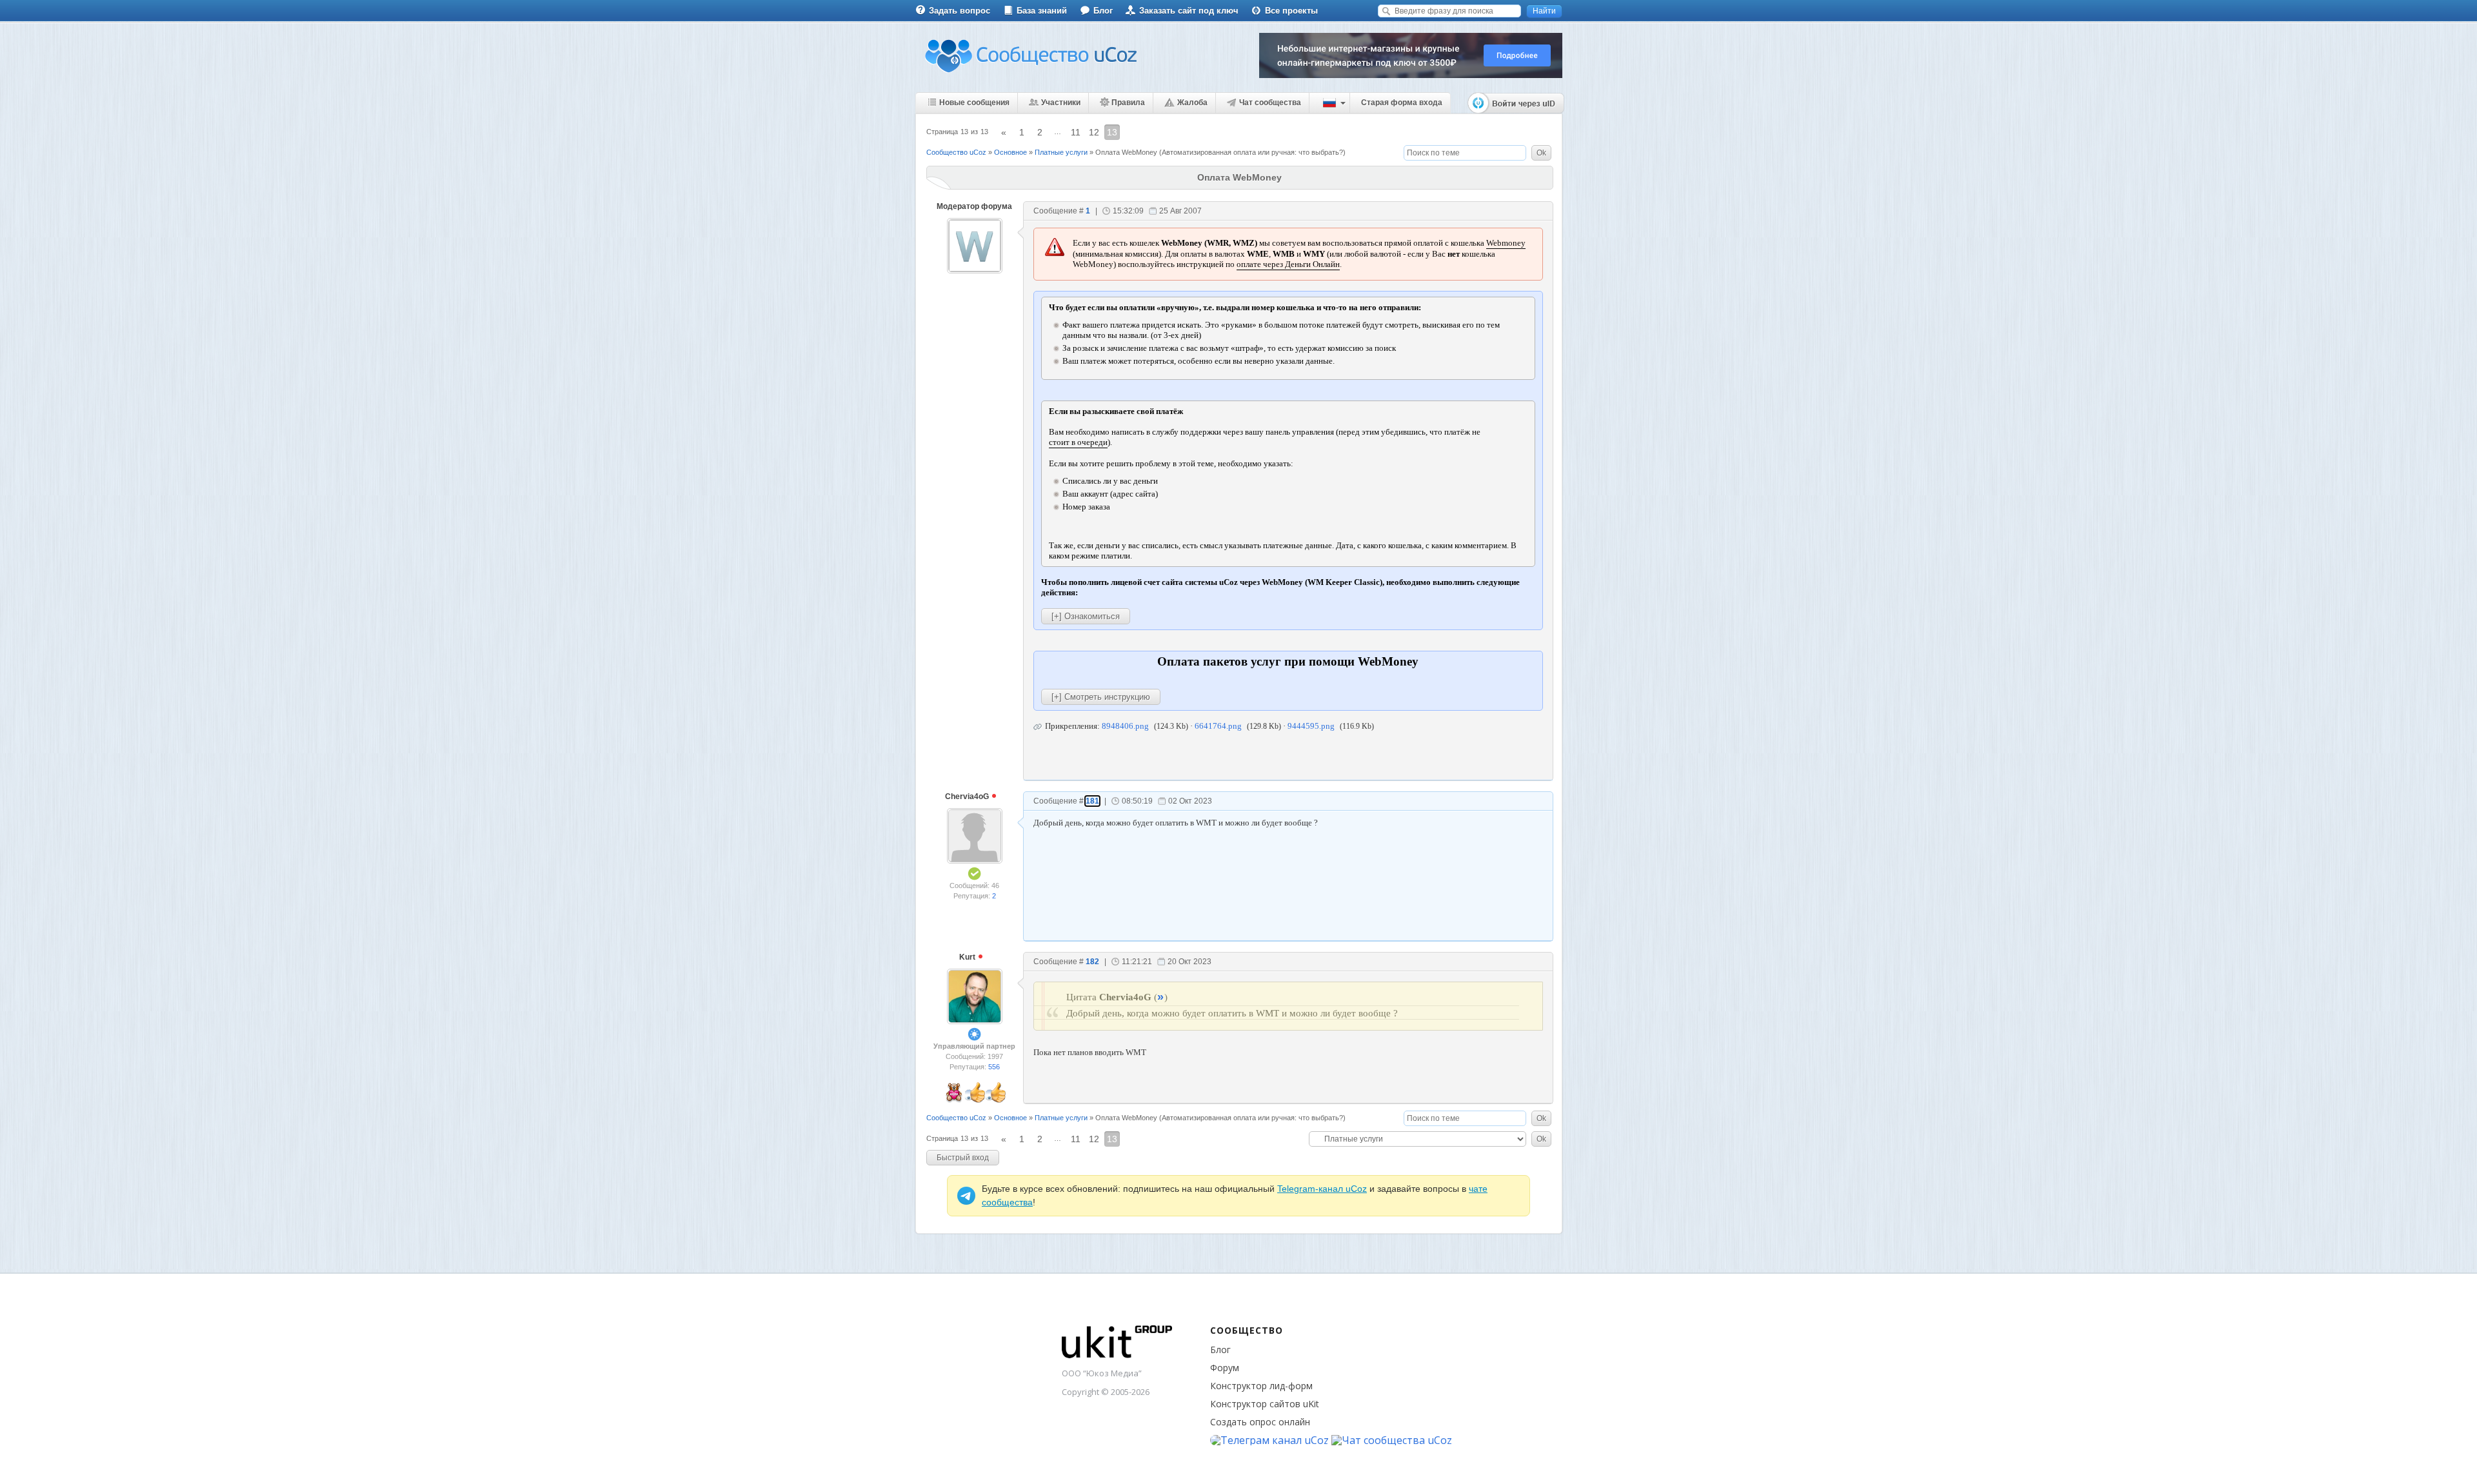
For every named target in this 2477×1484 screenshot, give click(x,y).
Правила (1128, 103)
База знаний (1042, 11)
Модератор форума (974, 206)
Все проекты (1291, 11)
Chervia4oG (968, 796)
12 (1094, 132)
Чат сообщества (1270, 103)
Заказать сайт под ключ (1189, 11)
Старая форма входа (1402, 103)
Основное (1010, 152)
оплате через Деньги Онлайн (1288, 264)
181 (1092, 801)
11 (1076, 132)
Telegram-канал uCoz (1322, 1189)
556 (994, 1067)
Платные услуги (1061, 152)
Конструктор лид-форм (1261, 1386)
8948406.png (1125, 726)
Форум (1225, 1368)
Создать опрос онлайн (1260, 1422)
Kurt (968, 957)
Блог (1103, 11)
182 (1092, 962)
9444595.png (1311, 726)
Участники (1061, 103)
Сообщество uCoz (956, 152)
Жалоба (1192, 103)
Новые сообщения (974, 103)
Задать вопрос (960, 11)
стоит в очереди (1078, 442)
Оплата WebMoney (1126, 152)
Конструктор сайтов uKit (1265, 1404)
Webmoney (1506, 243)
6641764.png (1218, 726)
